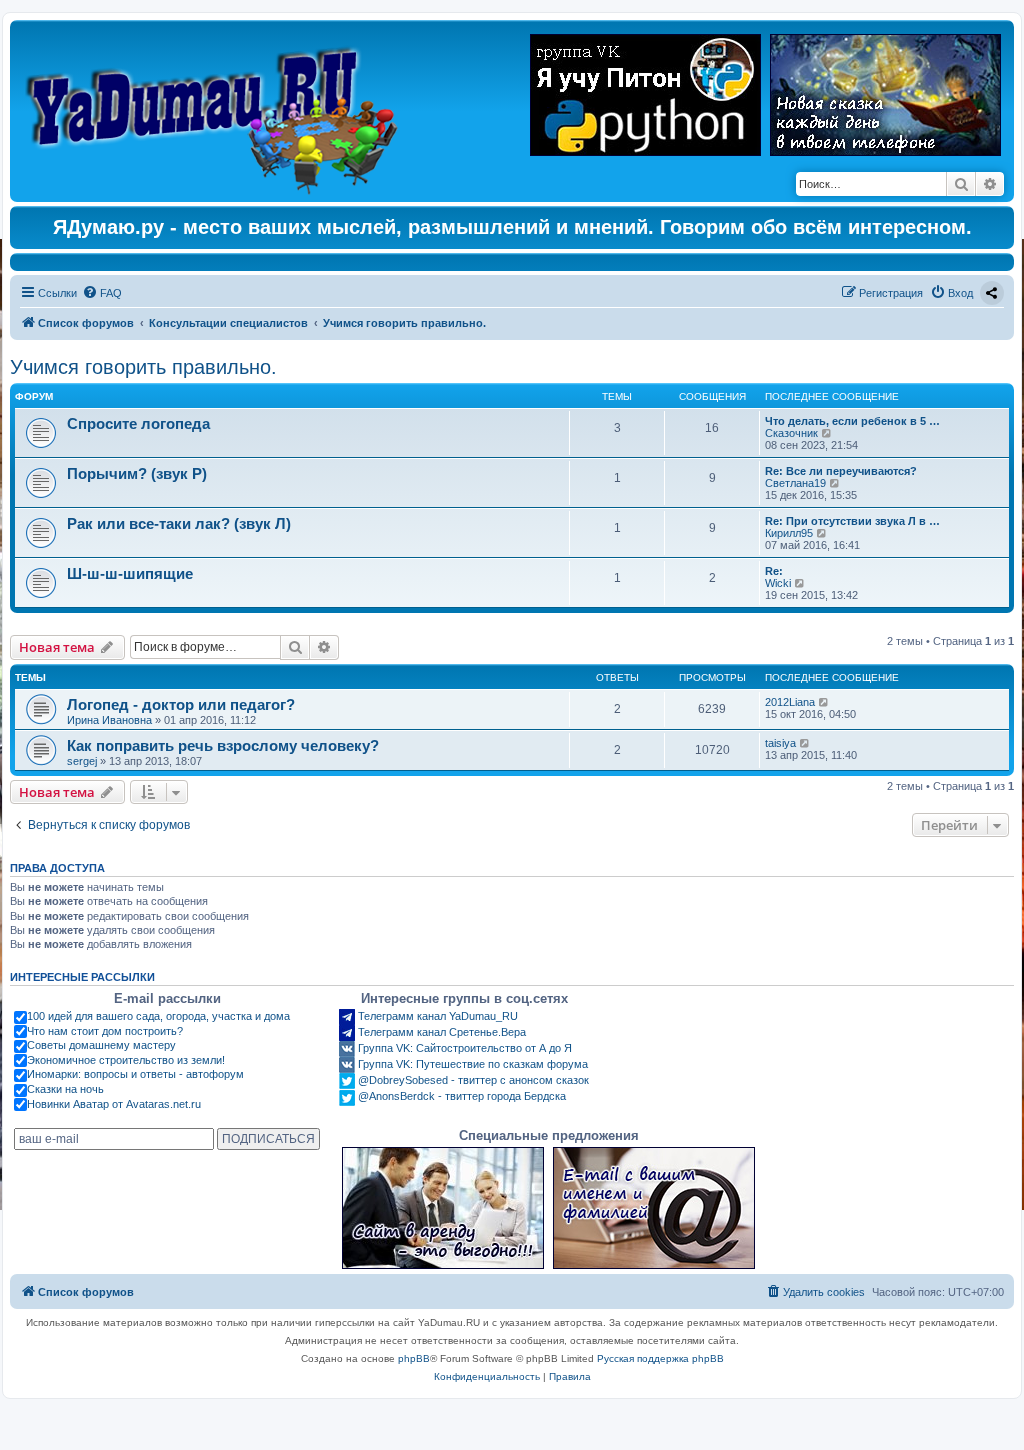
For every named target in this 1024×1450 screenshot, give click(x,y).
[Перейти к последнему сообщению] (824, 702)
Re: (774, 571)
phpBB (414, 1358)
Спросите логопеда (138, 423)
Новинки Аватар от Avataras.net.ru (114, 1104)
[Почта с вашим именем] (654, 1208)
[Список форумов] (216, 111)
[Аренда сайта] (443, 1208)
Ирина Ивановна (109, 720)
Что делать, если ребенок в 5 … (852, 421)
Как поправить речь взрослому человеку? (223, 745)
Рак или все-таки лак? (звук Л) (179, 523)
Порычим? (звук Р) (137, 473)
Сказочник (791, 433)
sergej (82, 761)
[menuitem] (102, 293)
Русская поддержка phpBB (660, 1358)
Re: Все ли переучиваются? (841, 471)
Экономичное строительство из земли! (126, 1060)
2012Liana (790, 702)
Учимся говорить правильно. (143, 367)
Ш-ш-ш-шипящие (130, 573)
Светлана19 (795, 483)
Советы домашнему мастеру (101, 1045)
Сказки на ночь (65, 1089)
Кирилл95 (789, 533)
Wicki (778, 583)
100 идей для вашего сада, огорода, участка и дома (158, 1016)
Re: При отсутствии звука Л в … (852, 521)
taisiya (780, 743)
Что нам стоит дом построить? (105, 1031)
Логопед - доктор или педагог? (181, 704)
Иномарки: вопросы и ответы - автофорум (135, 1074)
